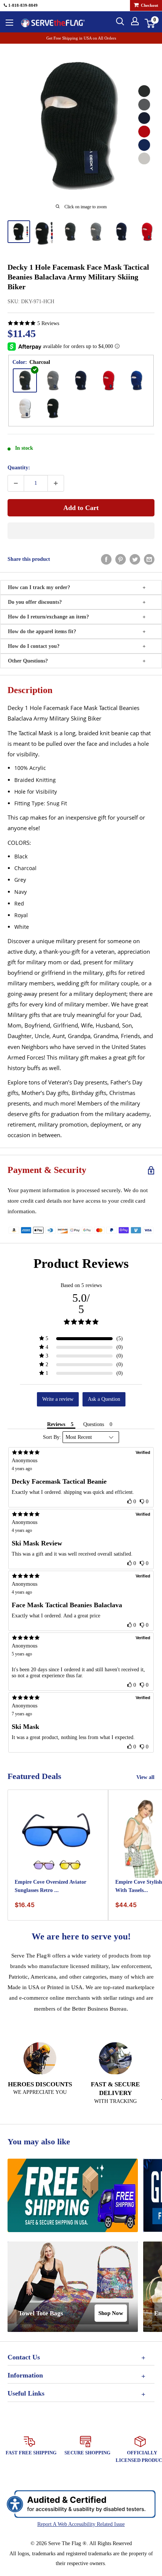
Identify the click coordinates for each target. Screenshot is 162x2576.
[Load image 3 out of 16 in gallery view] (70, 232)
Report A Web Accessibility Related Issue (81, 2524)
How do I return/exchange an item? (48, 617)
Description (30, 690)
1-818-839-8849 (22, 5)
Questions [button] (94, 1424)
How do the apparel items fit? (42, 631)
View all (145, 1777)
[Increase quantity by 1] (56, 483)
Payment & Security (47, 1170)
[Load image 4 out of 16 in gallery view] (96, 232)
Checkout (149, 5)
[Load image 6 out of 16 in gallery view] (147, 232)
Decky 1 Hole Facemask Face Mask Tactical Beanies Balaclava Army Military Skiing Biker (78, 277)
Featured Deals (34, 1776)
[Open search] (120, 21)
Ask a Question (104, 1399)
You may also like (39, 2142)
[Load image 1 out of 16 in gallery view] (19, 232)
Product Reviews (81, 1264)
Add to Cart (81, 508)
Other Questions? (28, 661)
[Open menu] (9, 23)
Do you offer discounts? (35, 602)
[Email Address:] (149, 559)
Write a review (58, 1399)
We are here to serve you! (81, 1936)
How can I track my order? (39, 587)
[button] (81, 531)
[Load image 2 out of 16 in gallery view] (44, 233)
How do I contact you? (34, 646)
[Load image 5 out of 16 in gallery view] (121, 232)
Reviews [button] (56, 1424)
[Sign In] (135, 21)
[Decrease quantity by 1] (16, 483)
